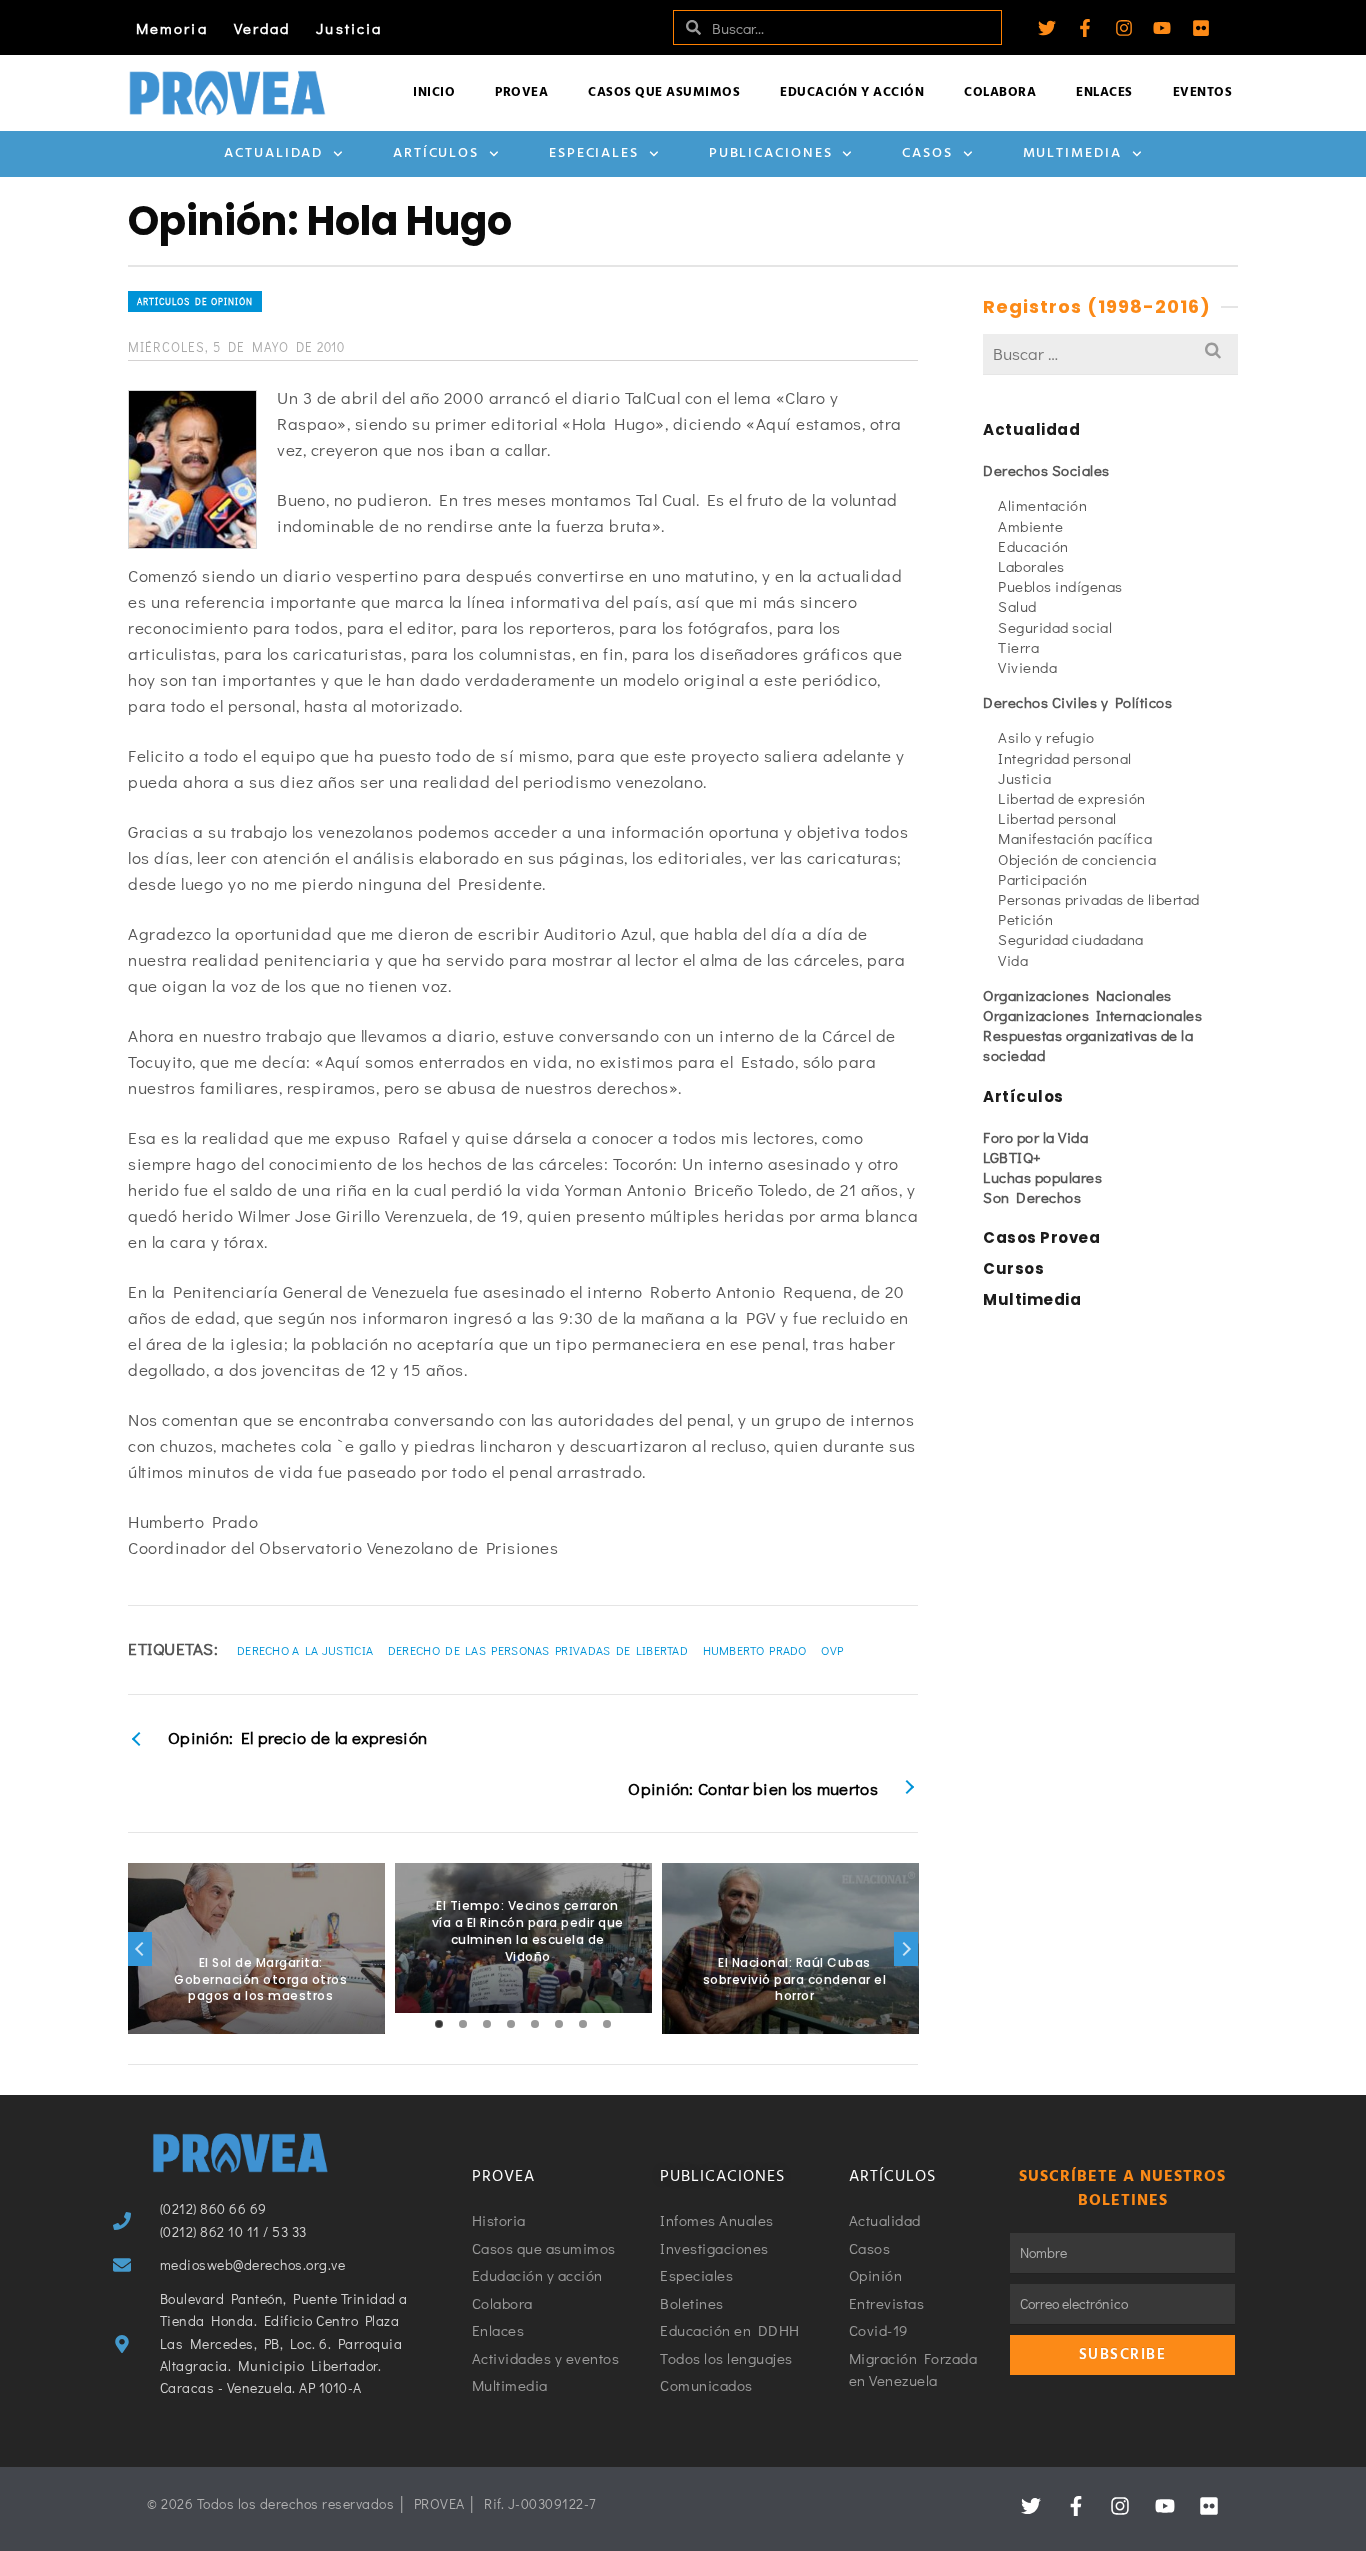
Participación (1043, 879)
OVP (832, 1650)
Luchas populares (1042, 1177)
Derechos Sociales (1046, 470)
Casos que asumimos (664, 92)
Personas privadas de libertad (1099, 899)
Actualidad (273, 153)
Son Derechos (1032, 1197)
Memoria (172, 28)
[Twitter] (1047, 28)
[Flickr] (1201, 28)
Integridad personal (1065, 758)
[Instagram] (1124, 28)
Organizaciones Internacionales (1092, 1015)
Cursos (1013, 1268)
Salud (1017, 606)
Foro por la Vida (1035, 1137)
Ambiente (1030, 526)
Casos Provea (1041, 1237)
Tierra (1018, 647)
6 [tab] (559, 2024)
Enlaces (1104, 92)
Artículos (436, 153)
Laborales (1031, 566)
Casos (927, 153)
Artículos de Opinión (195, 301)
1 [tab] (439, 2024)
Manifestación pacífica (1075, 838)
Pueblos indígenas (1060, 586)
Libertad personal (1057, 818)
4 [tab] (511, 2024)
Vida (1013, 960)
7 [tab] (583, 2024)
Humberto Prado (755, 1650)
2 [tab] (463, 2024)
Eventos (1203, 92)
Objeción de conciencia (1077, 859)
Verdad (262, 28)
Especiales (594, 153)
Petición (1025, 919)
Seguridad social (1055, 627)
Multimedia (1072, 153)
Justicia (349, 28)
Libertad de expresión (1072, 798)
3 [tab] (487, 2024)
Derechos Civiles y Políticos (1077, 702)
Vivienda (1027, 667)
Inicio (434, 92)
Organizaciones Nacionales (1077, 995)
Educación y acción (852, 92)
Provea (521, 92)
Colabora (1000, 92)
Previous (140, 1949)
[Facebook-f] (1085, 28)
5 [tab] (535, 2024)
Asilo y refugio (1046, 737)
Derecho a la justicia (305, 1650)
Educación (1033, 546)
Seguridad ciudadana (1071, 939)
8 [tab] (607, 2024)
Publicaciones (771, 153)
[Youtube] (1162, 28)
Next (906, 1949)
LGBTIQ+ (1012, 1157)
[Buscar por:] (1110, 353)
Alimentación (1042, 505)
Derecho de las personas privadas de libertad (538, 1650)
